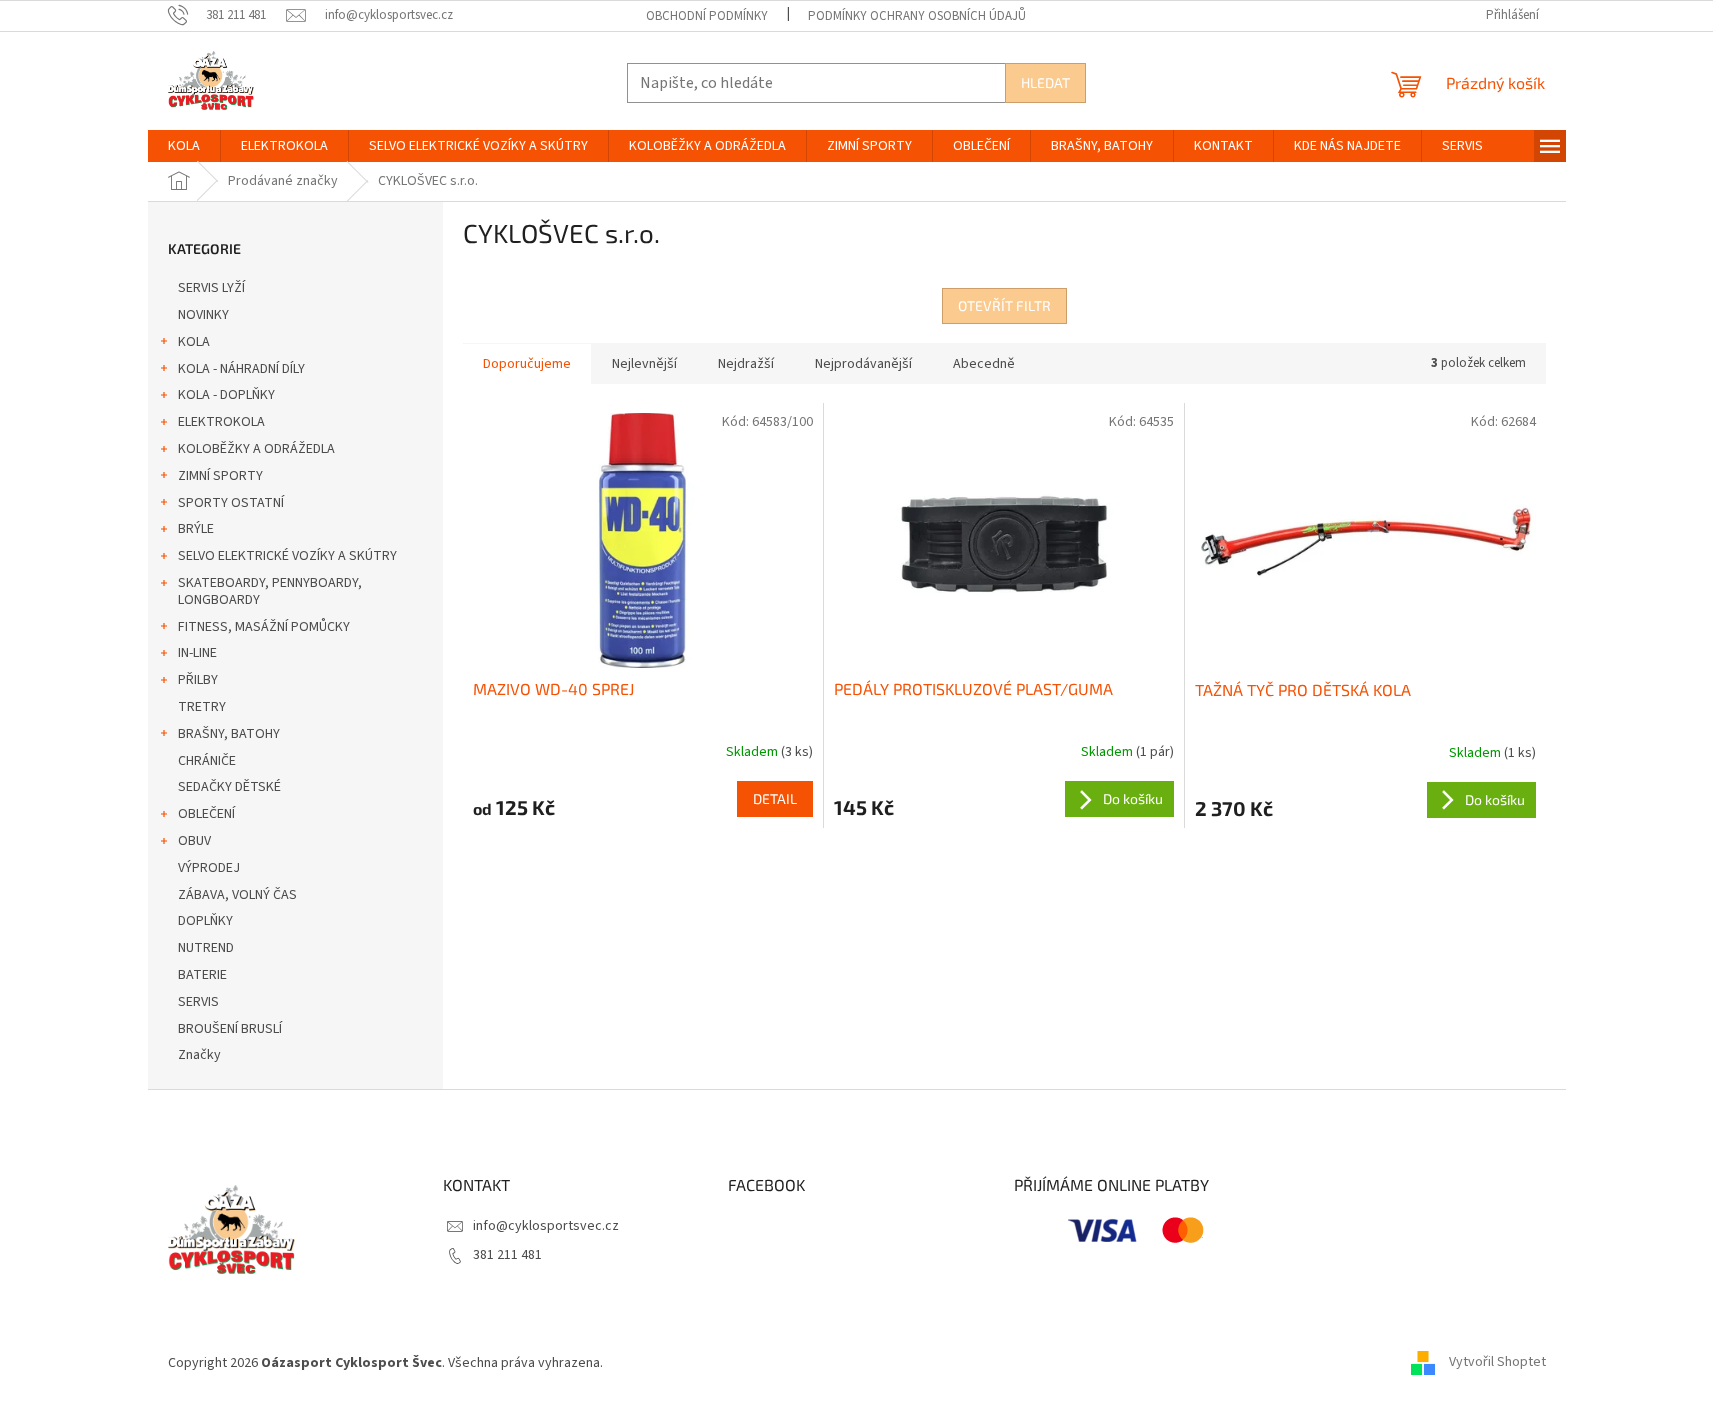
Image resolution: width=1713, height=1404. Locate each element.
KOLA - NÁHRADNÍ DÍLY (241, 369)
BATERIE (202, 975)
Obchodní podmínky (707, 16)
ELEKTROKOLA (221, 422)
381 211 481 (507, 1255)
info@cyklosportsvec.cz (546, 1226)
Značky (199, 1055)
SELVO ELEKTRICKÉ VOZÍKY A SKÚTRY (287, 556)
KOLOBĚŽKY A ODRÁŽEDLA (256, 449)
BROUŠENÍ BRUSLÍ (230, 1029)
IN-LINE (197, 653)
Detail (775, 798)
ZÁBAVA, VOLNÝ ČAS (237, 895)
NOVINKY (203, 315)
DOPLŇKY (205, 921)
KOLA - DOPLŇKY (226, 395)
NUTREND (206, 948)
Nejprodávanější (863, 364)
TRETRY (202, 707)
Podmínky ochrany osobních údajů (917, 16)
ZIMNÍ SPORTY (220, 476)
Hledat (1045, 82)
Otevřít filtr (1004, 305)
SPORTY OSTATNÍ (231, 503)
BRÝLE (196, 529)
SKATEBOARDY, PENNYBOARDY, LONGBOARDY (270, 591)
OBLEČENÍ (206, 814)
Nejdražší (746, 364)
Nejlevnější (644, 364)
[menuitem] (184, 146)
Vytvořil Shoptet (1497, 1363)
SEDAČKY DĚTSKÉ (229, 787)
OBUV (194, 841)
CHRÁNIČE (207, 761)
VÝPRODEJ (209, 868)
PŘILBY (198, 680)
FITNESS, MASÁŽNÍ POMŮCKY (264, 627)
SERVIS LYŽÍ (211, 288)
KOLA (194, 342)
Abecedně (984, 364)
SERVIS (198, 1002)
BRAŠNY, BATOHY (229, 734)
